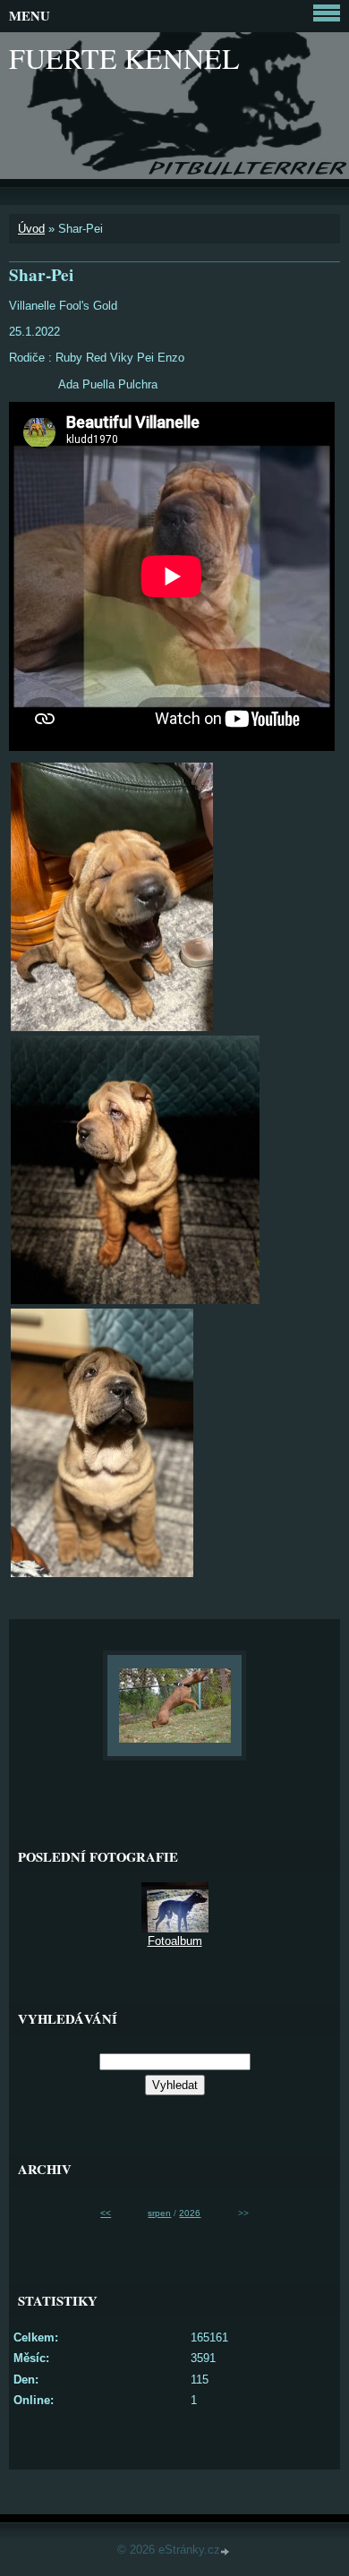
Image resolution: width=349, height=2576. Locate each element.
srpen (159, 2213)
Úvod (31, 229)
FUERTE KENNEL (124, 58)
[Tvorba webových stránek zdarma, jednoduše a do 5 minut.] (226, 2551)
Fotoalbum (175, 1941)
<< (106, 2213)
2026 (190, 2213)
